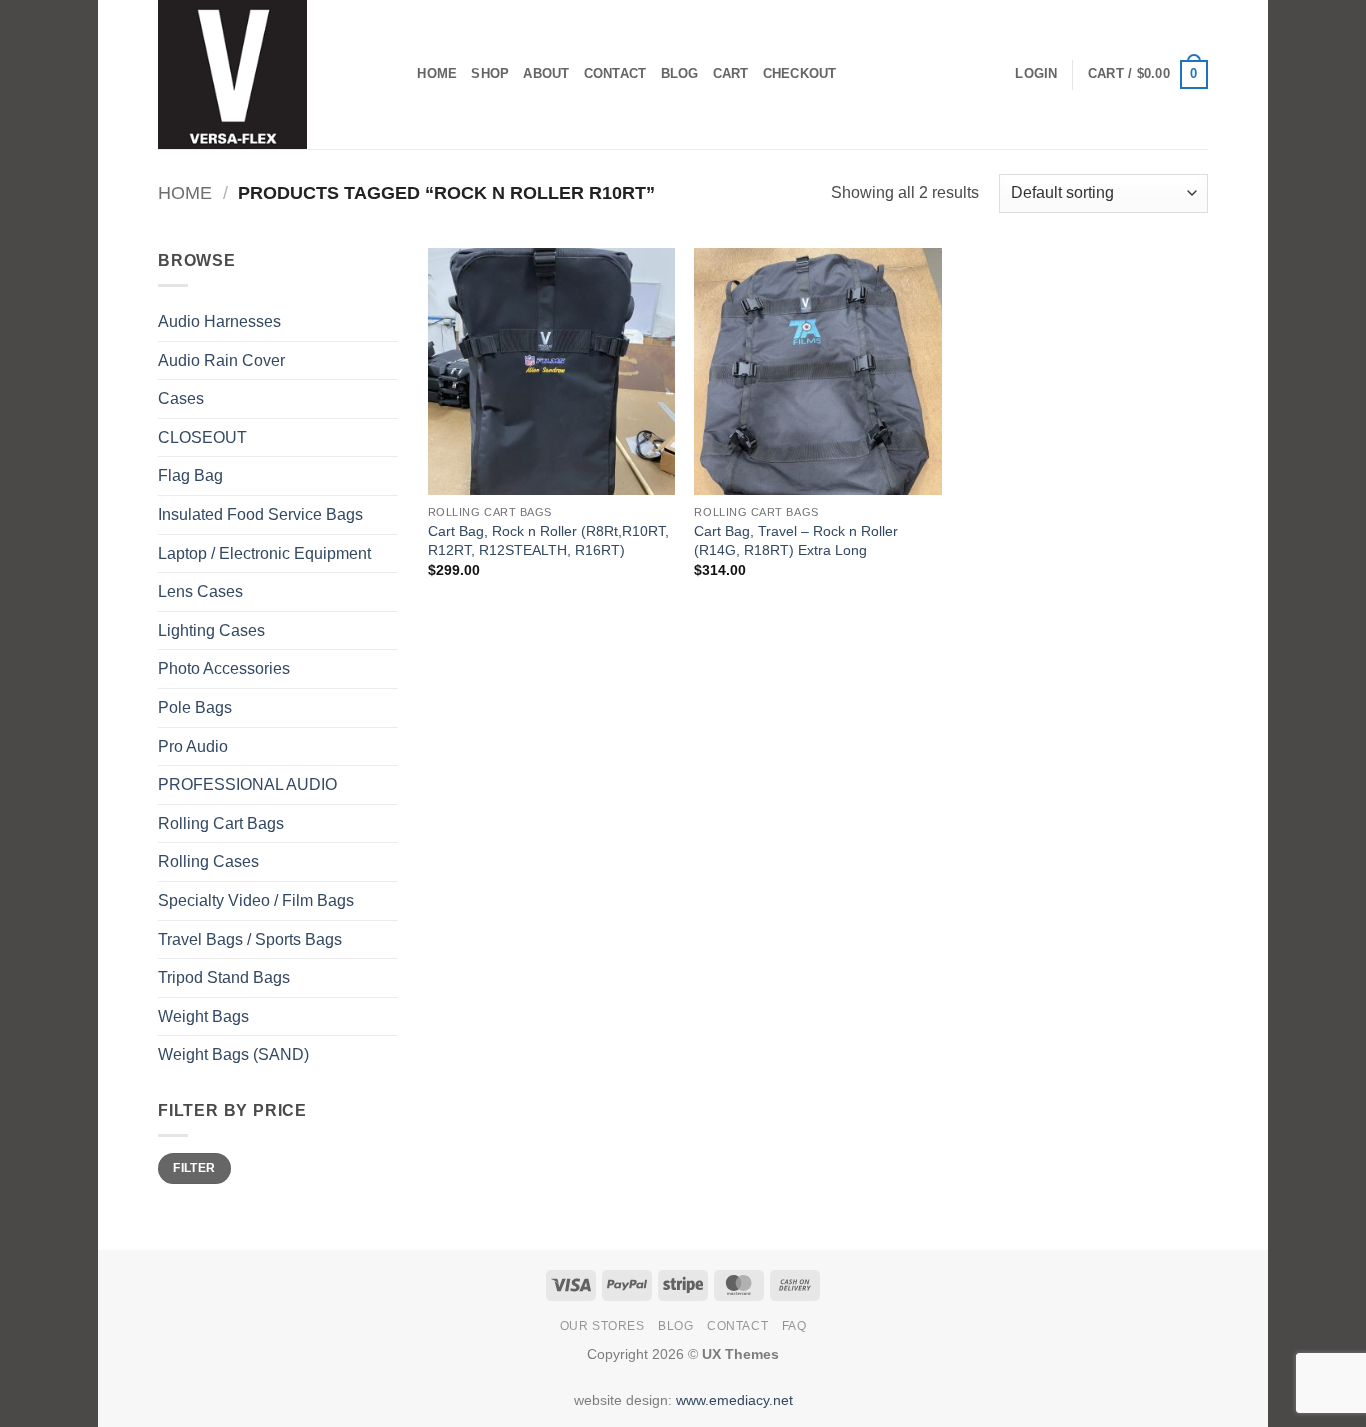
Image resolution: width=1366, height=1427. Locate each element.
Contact (615, 73)
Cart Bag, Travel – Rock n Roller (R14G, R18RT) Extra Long (796, 540)
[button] (1036, 74)
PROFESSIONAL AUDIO (247, 784)
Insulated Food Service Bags (260, 514)
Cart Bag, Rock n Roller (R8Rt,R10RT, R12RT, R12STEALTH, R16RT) (548, 540)
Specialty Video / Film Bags (256, 900)
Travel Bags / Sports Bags (250, 939)
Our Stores (602, 1326)
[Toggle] (386, 515)
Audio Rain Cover (221, 360)
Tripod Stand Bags (224, 977)
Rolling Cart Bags (221, 823)
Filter (194, 1168)
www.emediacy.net (734, 1400)
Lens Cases (200, 591)
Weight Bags (203, 1016)
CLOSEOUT (202, 437)
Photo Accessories (224, 668)
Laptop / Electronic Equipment (264, 553)
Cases (181, 398)
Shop (490, 73)
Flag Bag (190, 475)
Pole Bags (195, 707)
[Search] (395, 74)
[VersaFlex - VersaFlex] (258, 74)
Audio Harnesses (219, 321)
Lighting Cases (211, 630)
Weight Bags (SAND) (233, 1054)
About (546, 73)
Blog (680, 73)
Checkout (800, 73)
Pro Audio (193, 746)
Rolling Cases (208, 861)
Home (437, 73)
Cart (731, 73)
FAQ (794, 1326)
